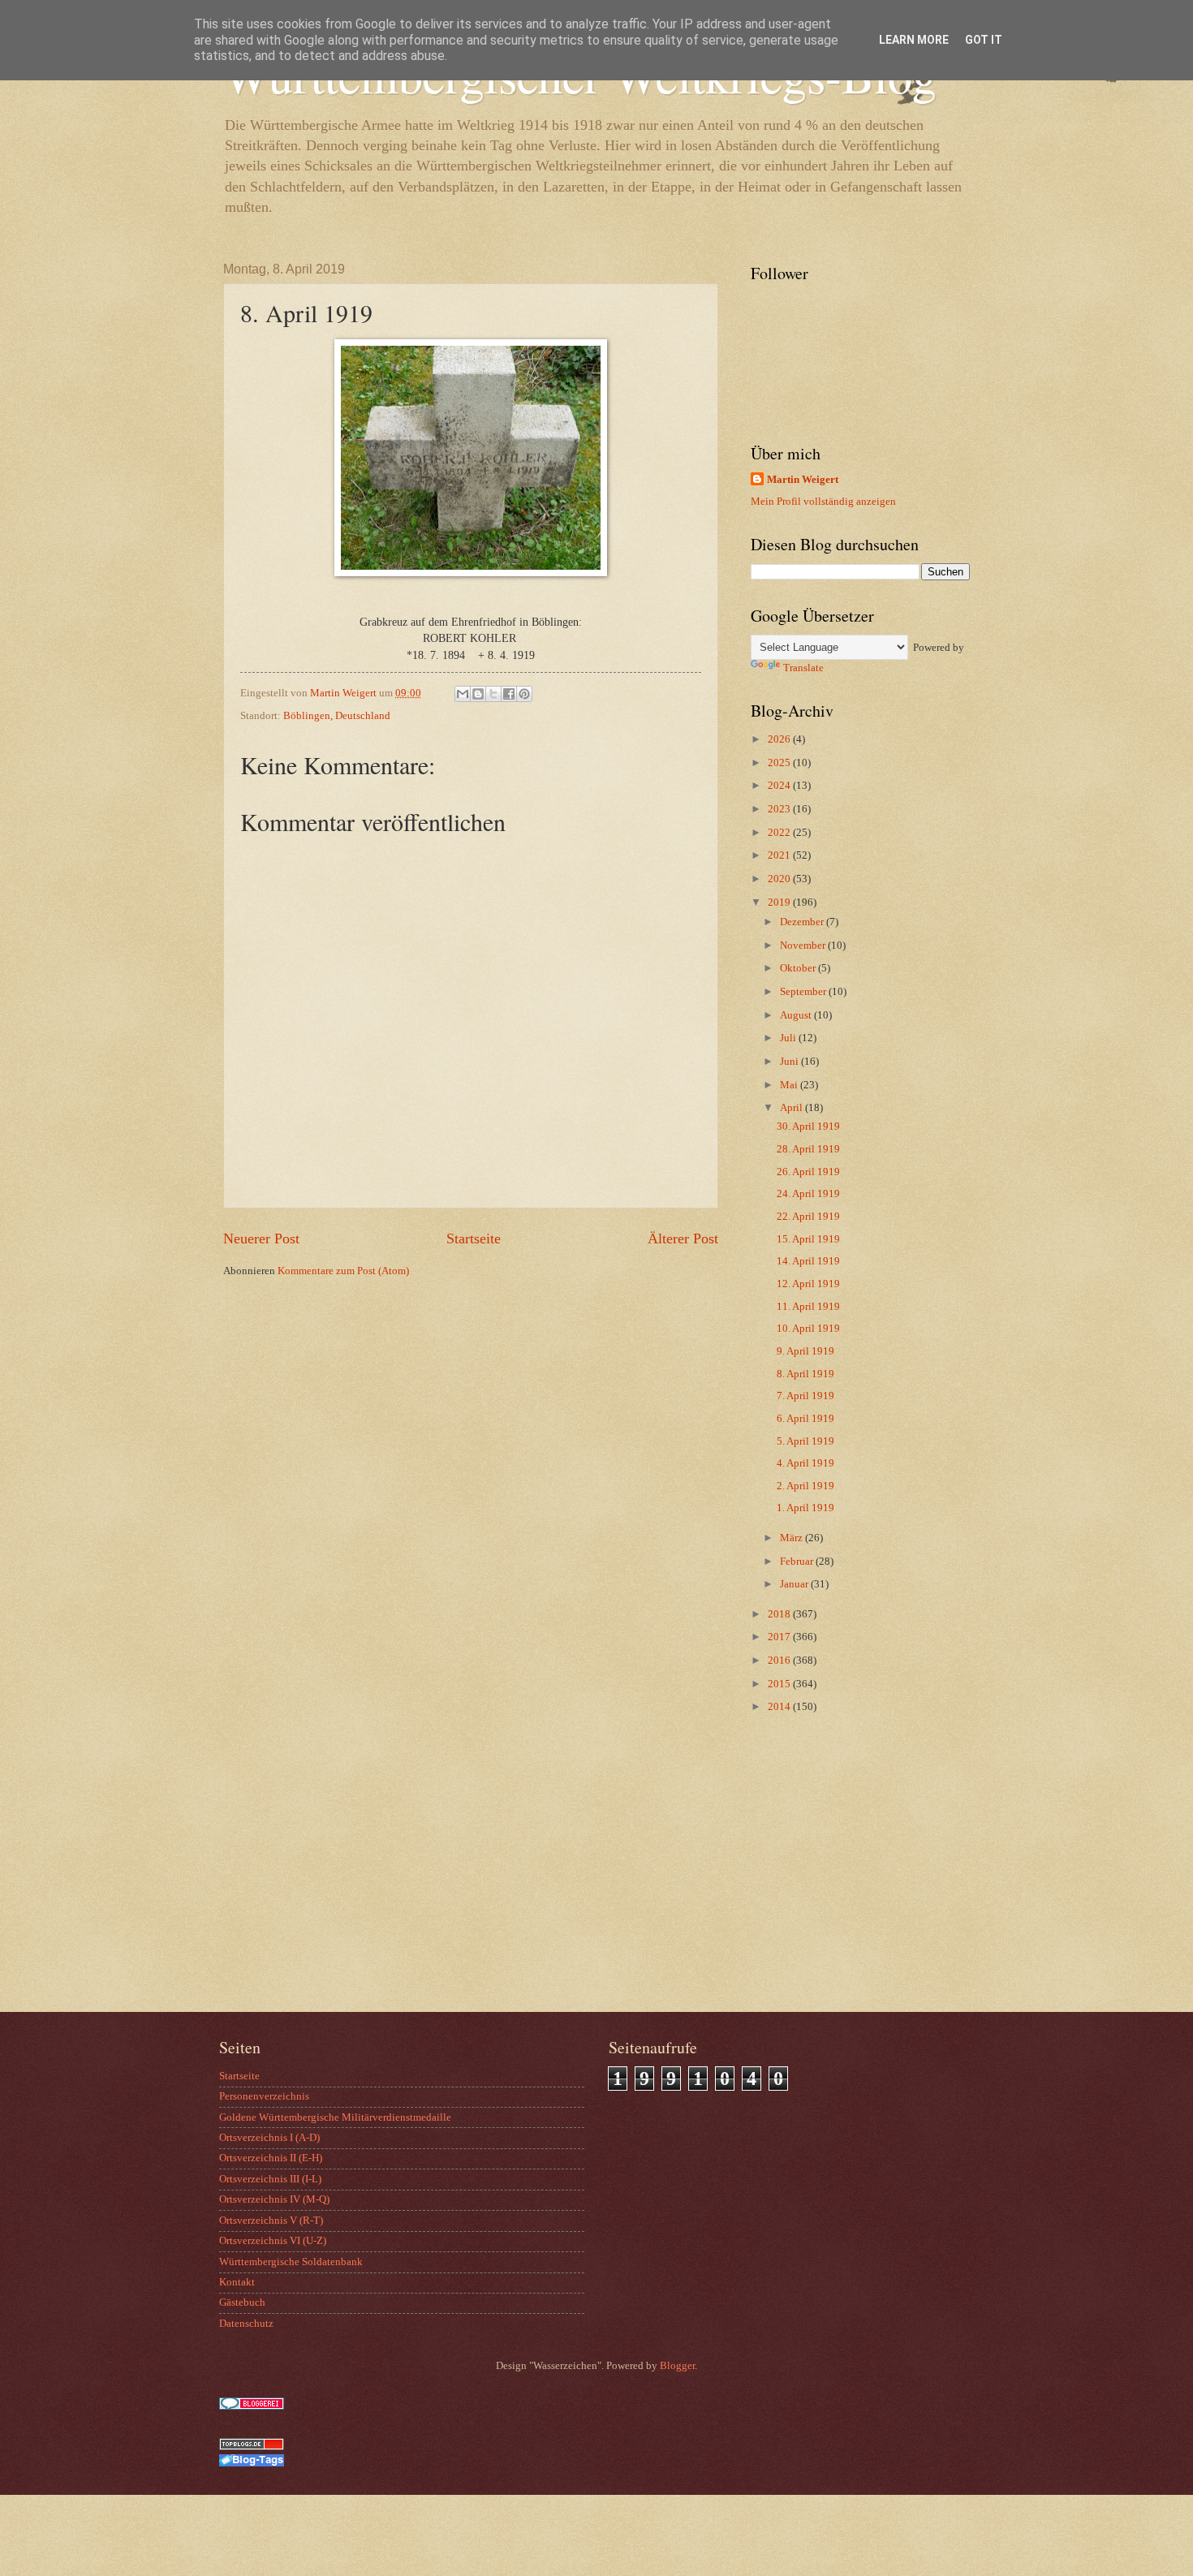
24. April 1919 (808, 1194)
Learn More (914, 40)
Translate (803, 668)
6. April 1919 (805, 1419)
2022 (780, 833)
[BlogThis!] (478, 694)
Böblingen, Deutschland (337, 716)
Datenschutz (246, 2324)
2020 (780, 879)
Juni (790, 1062)
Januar (795, 1584)
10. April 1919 (808, 1329)
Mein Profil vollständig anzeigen (823, 502)
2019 (780, 902)
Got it (984, 40)
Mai (790, 1085)
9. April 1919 (805, 1351)
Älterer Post (683, 1238)
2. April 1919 (805, 1486)
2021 (780, 855)
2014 (780, 1707)
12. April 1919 (808, 1284)
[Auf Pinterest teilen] (524, 694)
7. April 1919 (805, 1396)
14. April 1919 (808, 1261)
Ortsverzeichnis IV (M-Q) (274, 2199)
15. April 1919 (808, 1239)
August (797, 1015)
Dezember (803, 922)
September (804, 992)
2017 (780, 1637)
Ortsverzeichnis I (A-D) (269, 2138)
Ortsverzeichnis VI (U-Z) (273, 2241)
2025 (780, 763)
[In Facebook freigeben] (509, 694)
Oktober (799, 968)
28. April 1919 (808, 1149)
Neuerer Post (261, 1238)
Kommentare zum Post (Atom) (343, 1271)
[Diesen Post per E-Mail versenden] (463, 694)
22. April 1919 (808, 1217)
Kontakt (237, 2282)
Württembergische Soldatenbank (291, 2262)
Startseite (474, 1238)
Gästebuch (242, 2302)
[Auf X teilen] (493, 694)
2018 (780, 1614)
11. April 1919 (808, 1307)
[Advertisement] (852, 1882)
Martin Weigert (803, 480)
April (792, 1108)
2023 (780, 809)
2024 (780, 786)
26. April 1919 (808, 1172)
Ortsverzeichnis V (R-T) (271, 2221)
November (804, 946)
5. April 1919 (805, 1441)
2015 (780, 1684)
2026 (780, 739)
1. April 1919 (805, 1508)
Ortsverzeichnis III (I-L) (270, 2179)
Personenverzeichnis (264, 2096)
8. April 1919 (805, 1374)
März (792, 1538)
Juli (789, 1038)
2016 (780, 1661)
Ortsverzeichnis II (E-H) (271, 2158)
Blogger (677, 2366)
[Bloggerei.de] (252, 2406)
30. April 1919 (808, 1126)
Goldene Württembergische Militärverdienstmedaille (335, 2117)
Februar (798, 1562)
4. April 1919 (805, 1463)
